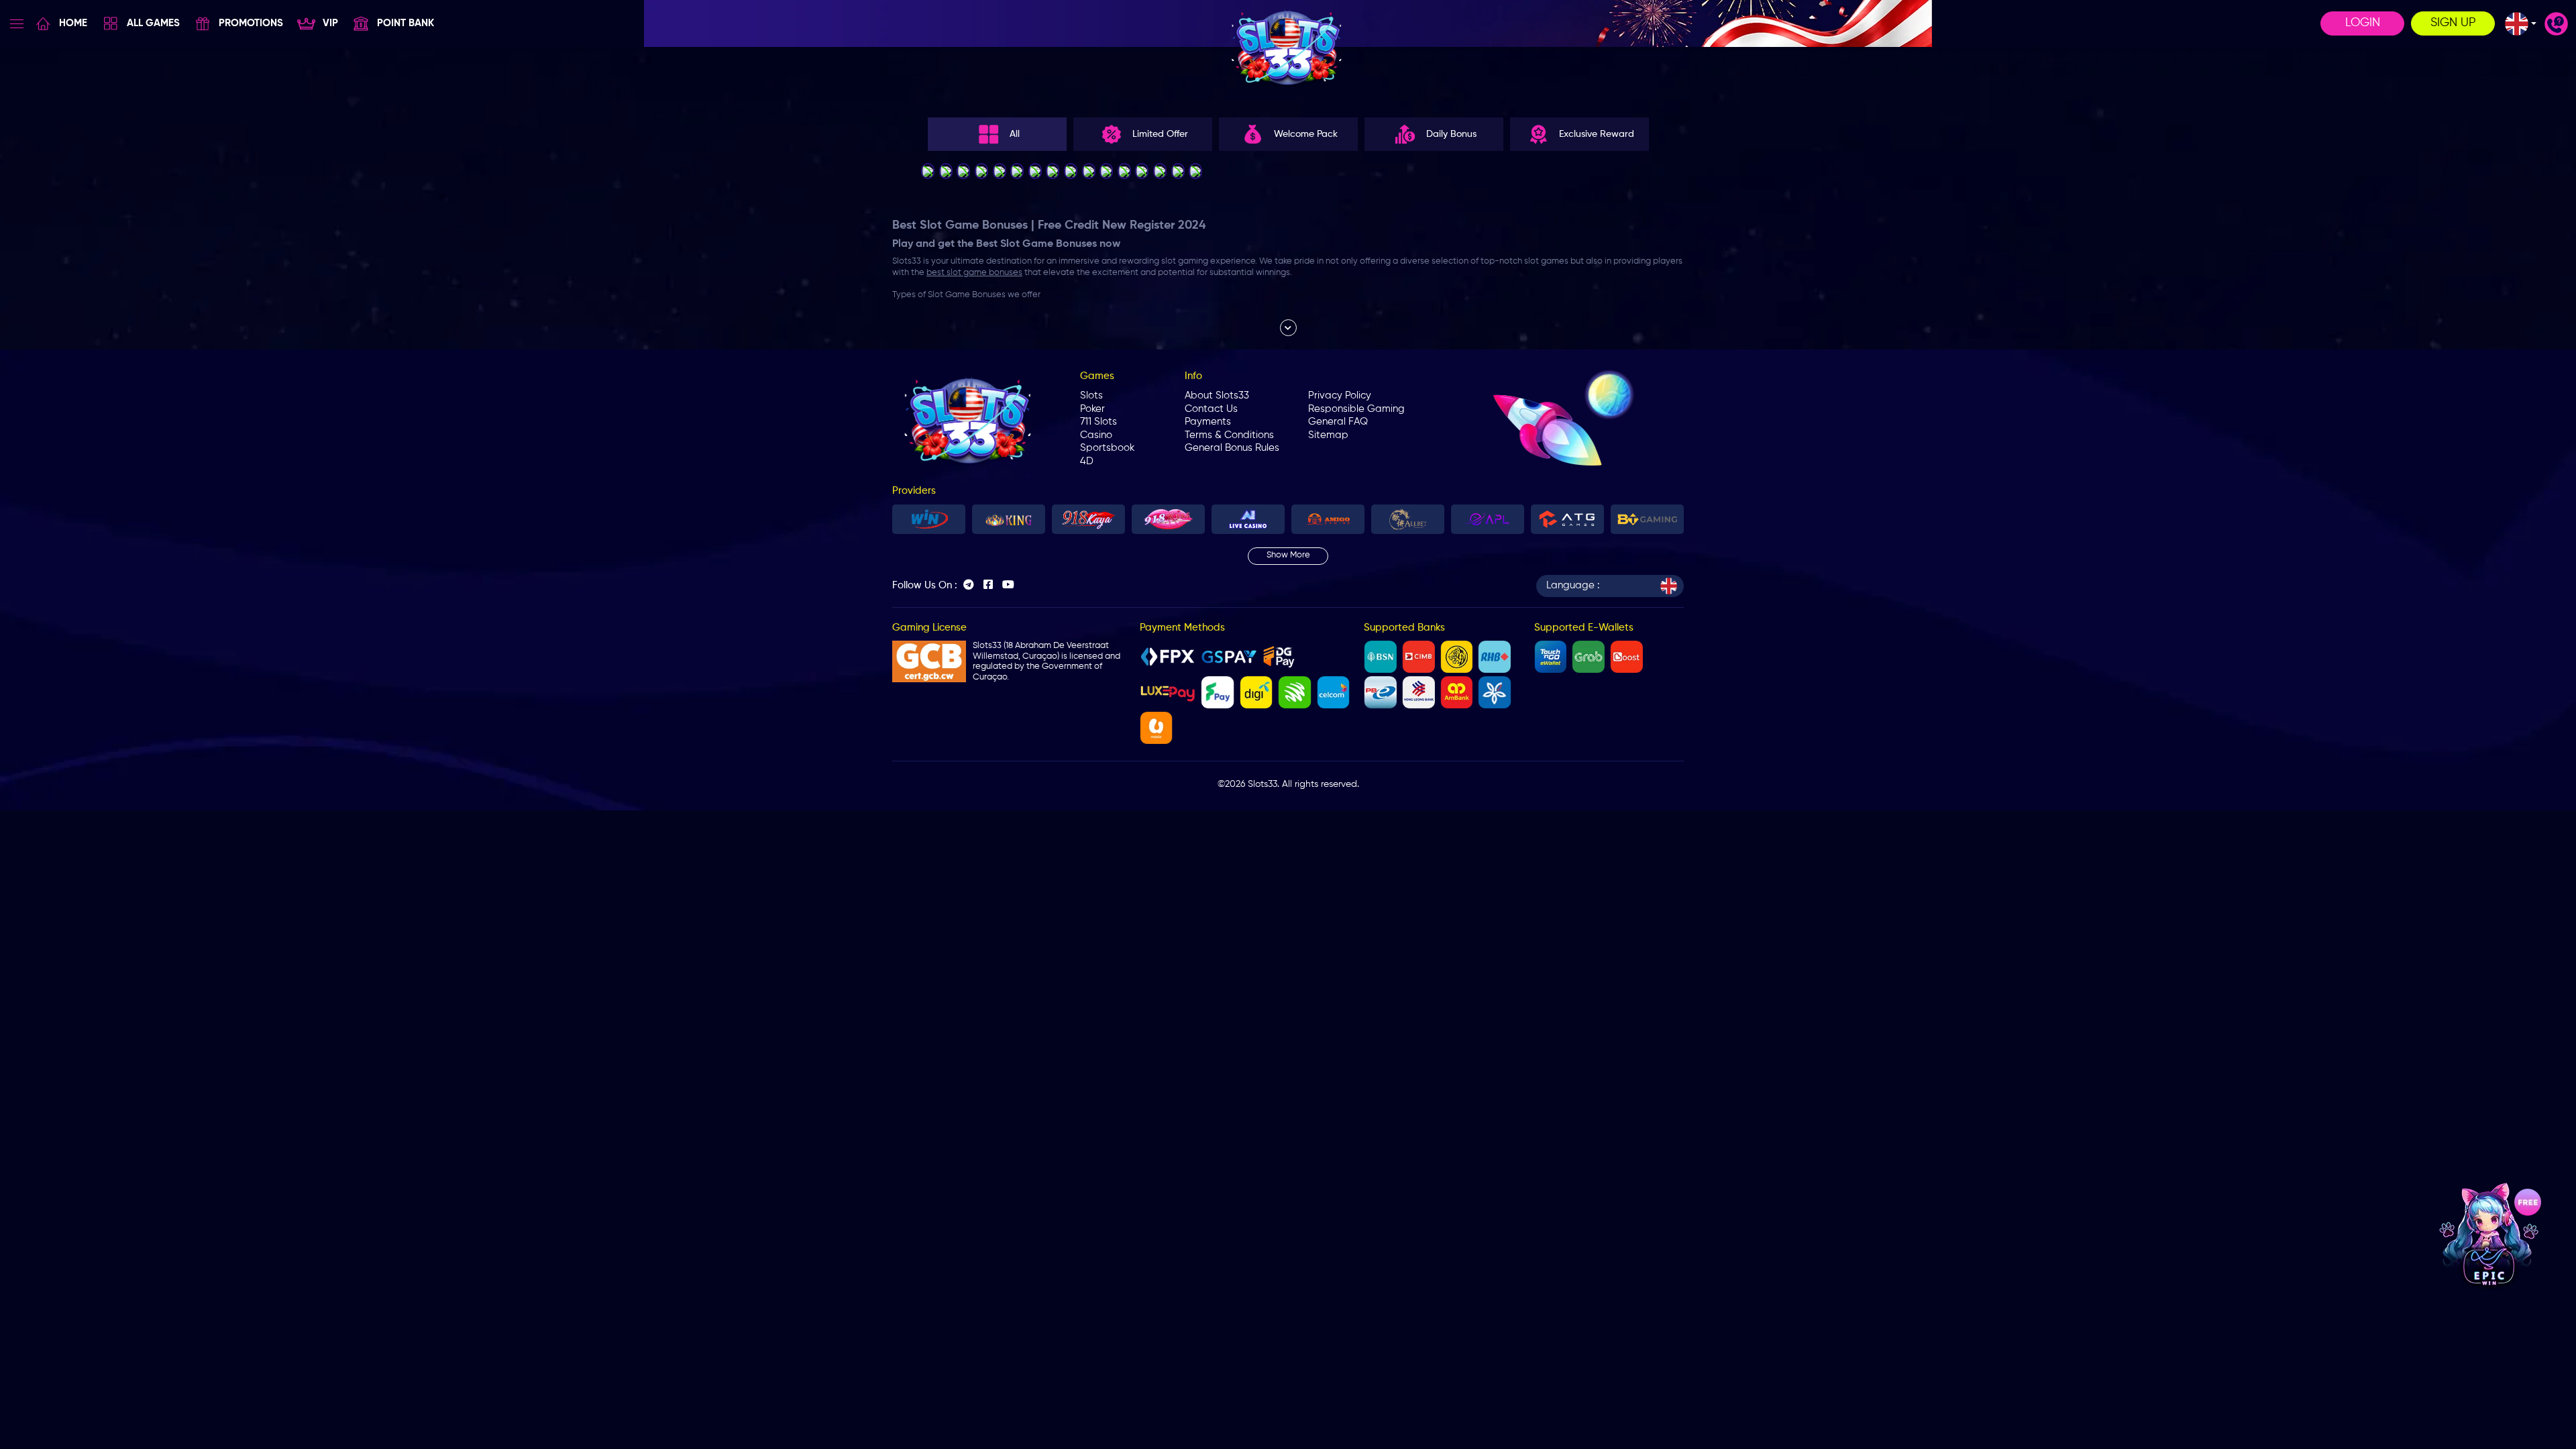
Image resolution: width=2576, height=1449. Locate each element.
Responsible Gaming (1356, 409)
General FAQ (1338, 422)
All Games (153, 23)
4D (1087, 461)
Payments (1208, 422)
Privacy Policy (1340, 395)
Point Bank (406, 23)
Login (2363, 23)
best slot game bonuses (974, 273)
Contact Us (1211, 409)
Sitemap (1328, 435)
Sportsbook (1107, 448)
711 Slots (1098, 422)
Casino (1096, 435)
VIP (330, 23)
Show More (1288, 555)
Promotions (251, 23)
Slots (1091, 395)
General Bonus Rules (1232, 448)
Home (73, 23)
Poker (1092, 409)
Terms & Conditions (1229, 435)
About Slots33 (1217, 395)
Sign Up (2453, 23)
